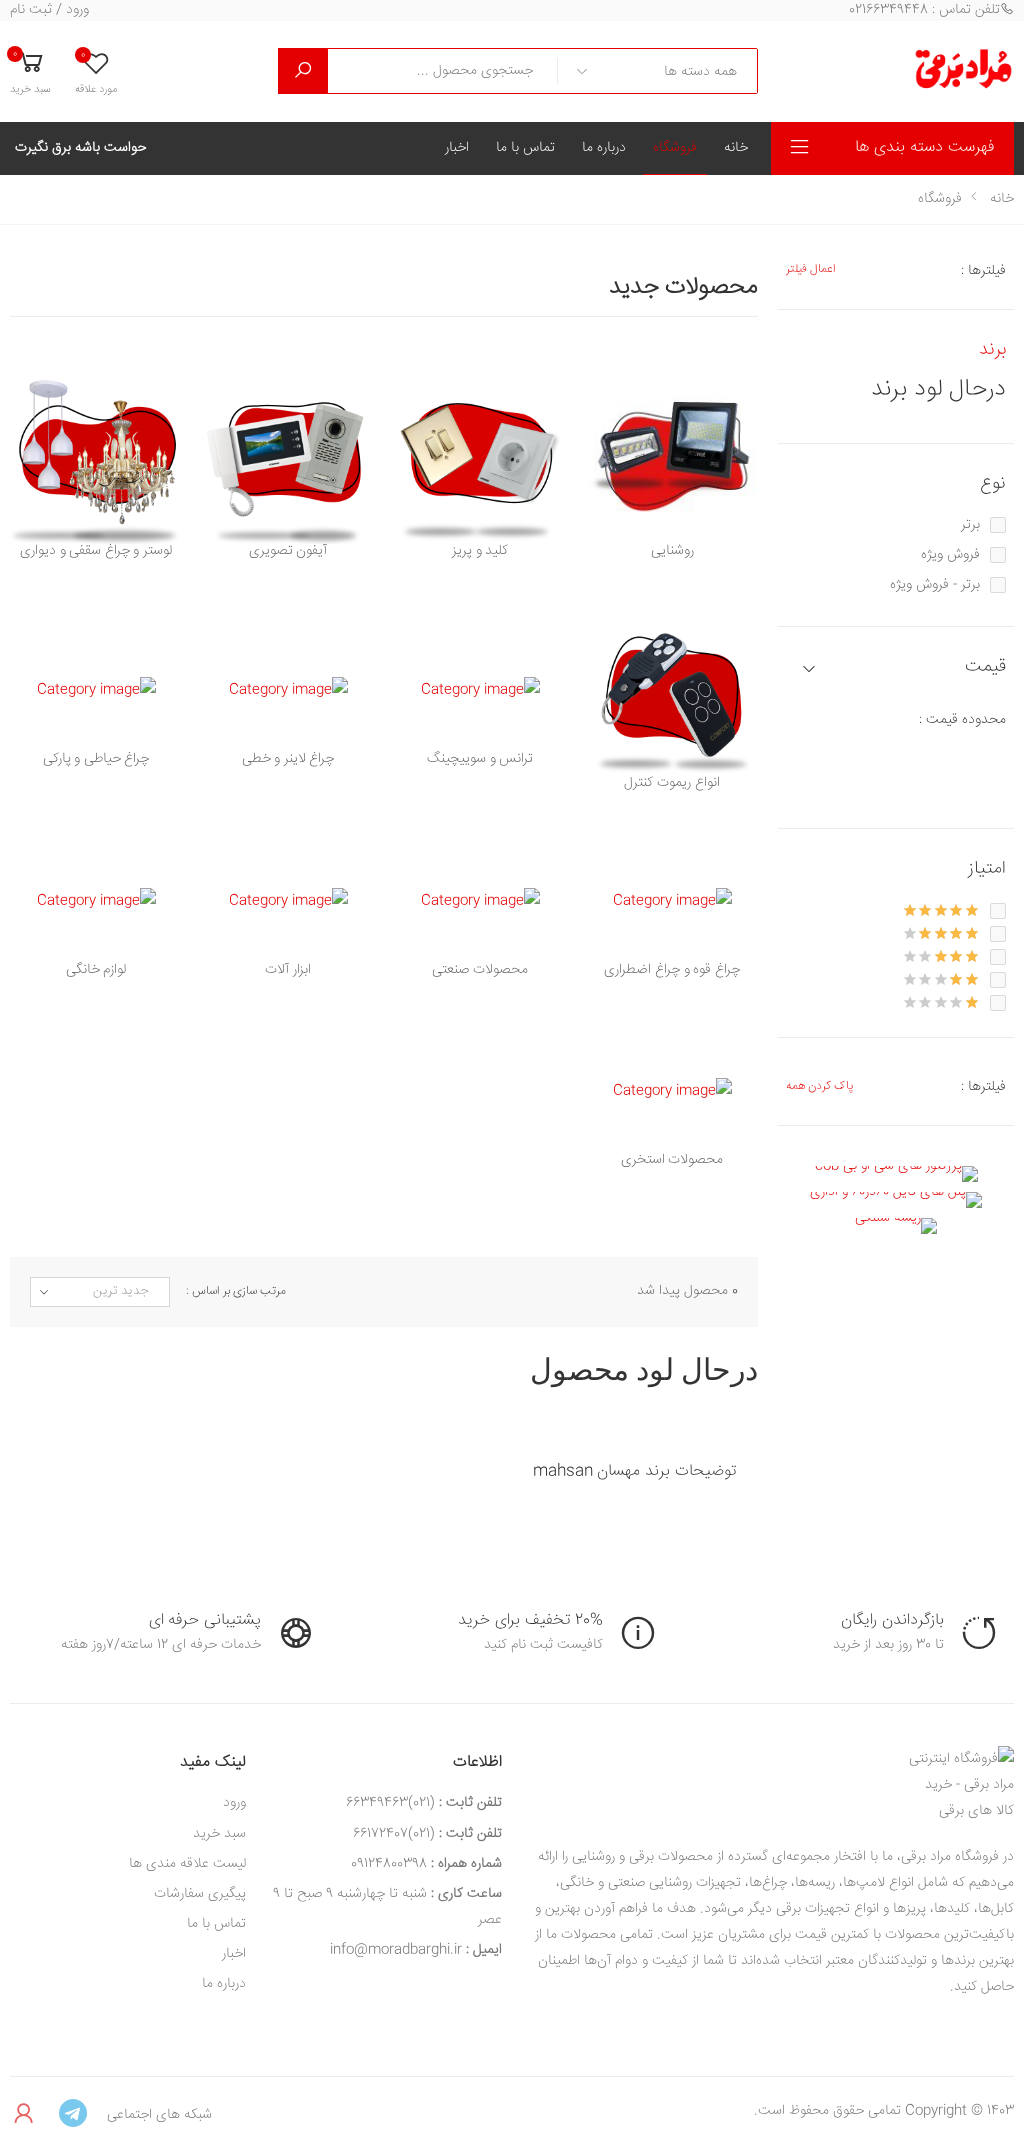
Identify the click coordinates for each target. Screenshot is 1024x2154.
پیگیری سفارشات (200, 1894)
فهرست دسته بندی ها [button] (924, 147)
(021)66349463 (390, 1803)
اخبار (457, 148)
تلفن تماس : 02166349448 (924, 10)
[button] (30, 71)
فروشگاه (675, 148)
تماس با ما (525, 148)
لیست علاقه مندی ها (187, 1864)
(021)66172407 (394, 1834)
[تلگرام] (73, 2115)
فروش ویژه (950, 555)
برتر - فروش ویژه (935, 585)
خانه (736, 148)
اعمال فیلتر (811, 269)
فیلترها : (983, 271)
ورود (234, 1803)
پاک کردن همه (819, 1086)
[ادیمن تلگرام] (24, 2115)
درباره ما (604, 148)
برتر (970, 525)
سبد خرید (219, 1834)
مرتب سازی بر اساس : (236, 1292)
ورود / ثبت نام (49, 10)
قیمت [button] (985, 667)
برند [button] (992, 350)
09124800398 (389, 1864)
